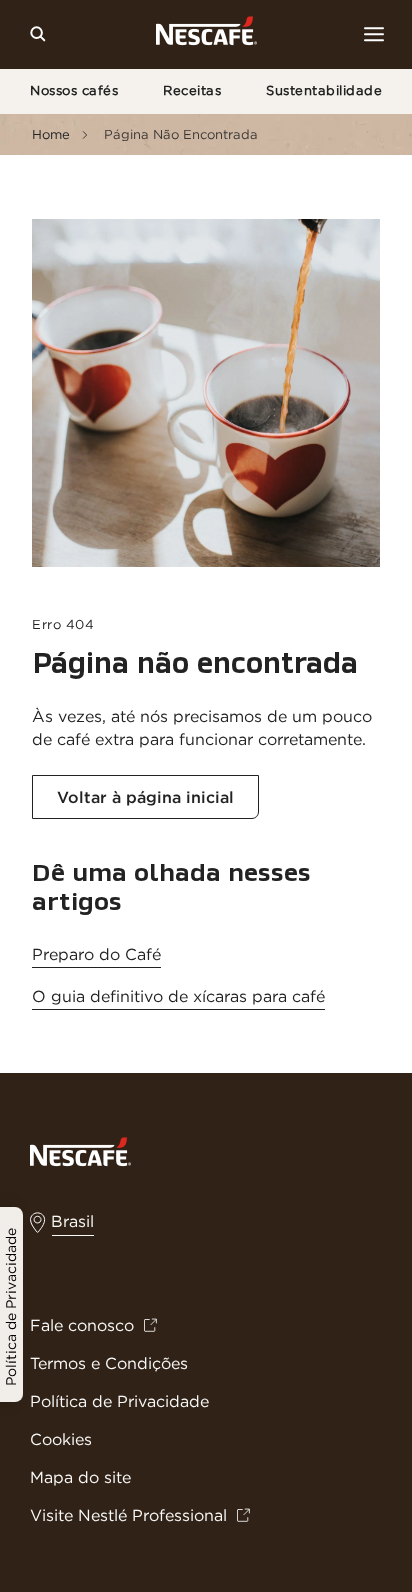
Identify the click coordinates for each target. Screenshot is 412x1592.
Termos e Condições (109, 1363)
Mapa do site (80, 1477)
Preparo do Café (96, 954)
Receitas (192, 90)
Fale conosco (82, 1325)
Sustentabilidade (324, 90)
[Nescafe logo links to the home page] (80, 1150)
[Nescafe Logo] (206, 34)
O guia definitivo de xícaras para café (178, 996)
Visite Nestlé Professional (128, 1515)
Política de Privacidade (119, 1401)
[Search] (38, 34)
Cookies (61, 1439)
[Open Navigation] (374, 34)
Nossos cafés (74, 90)
